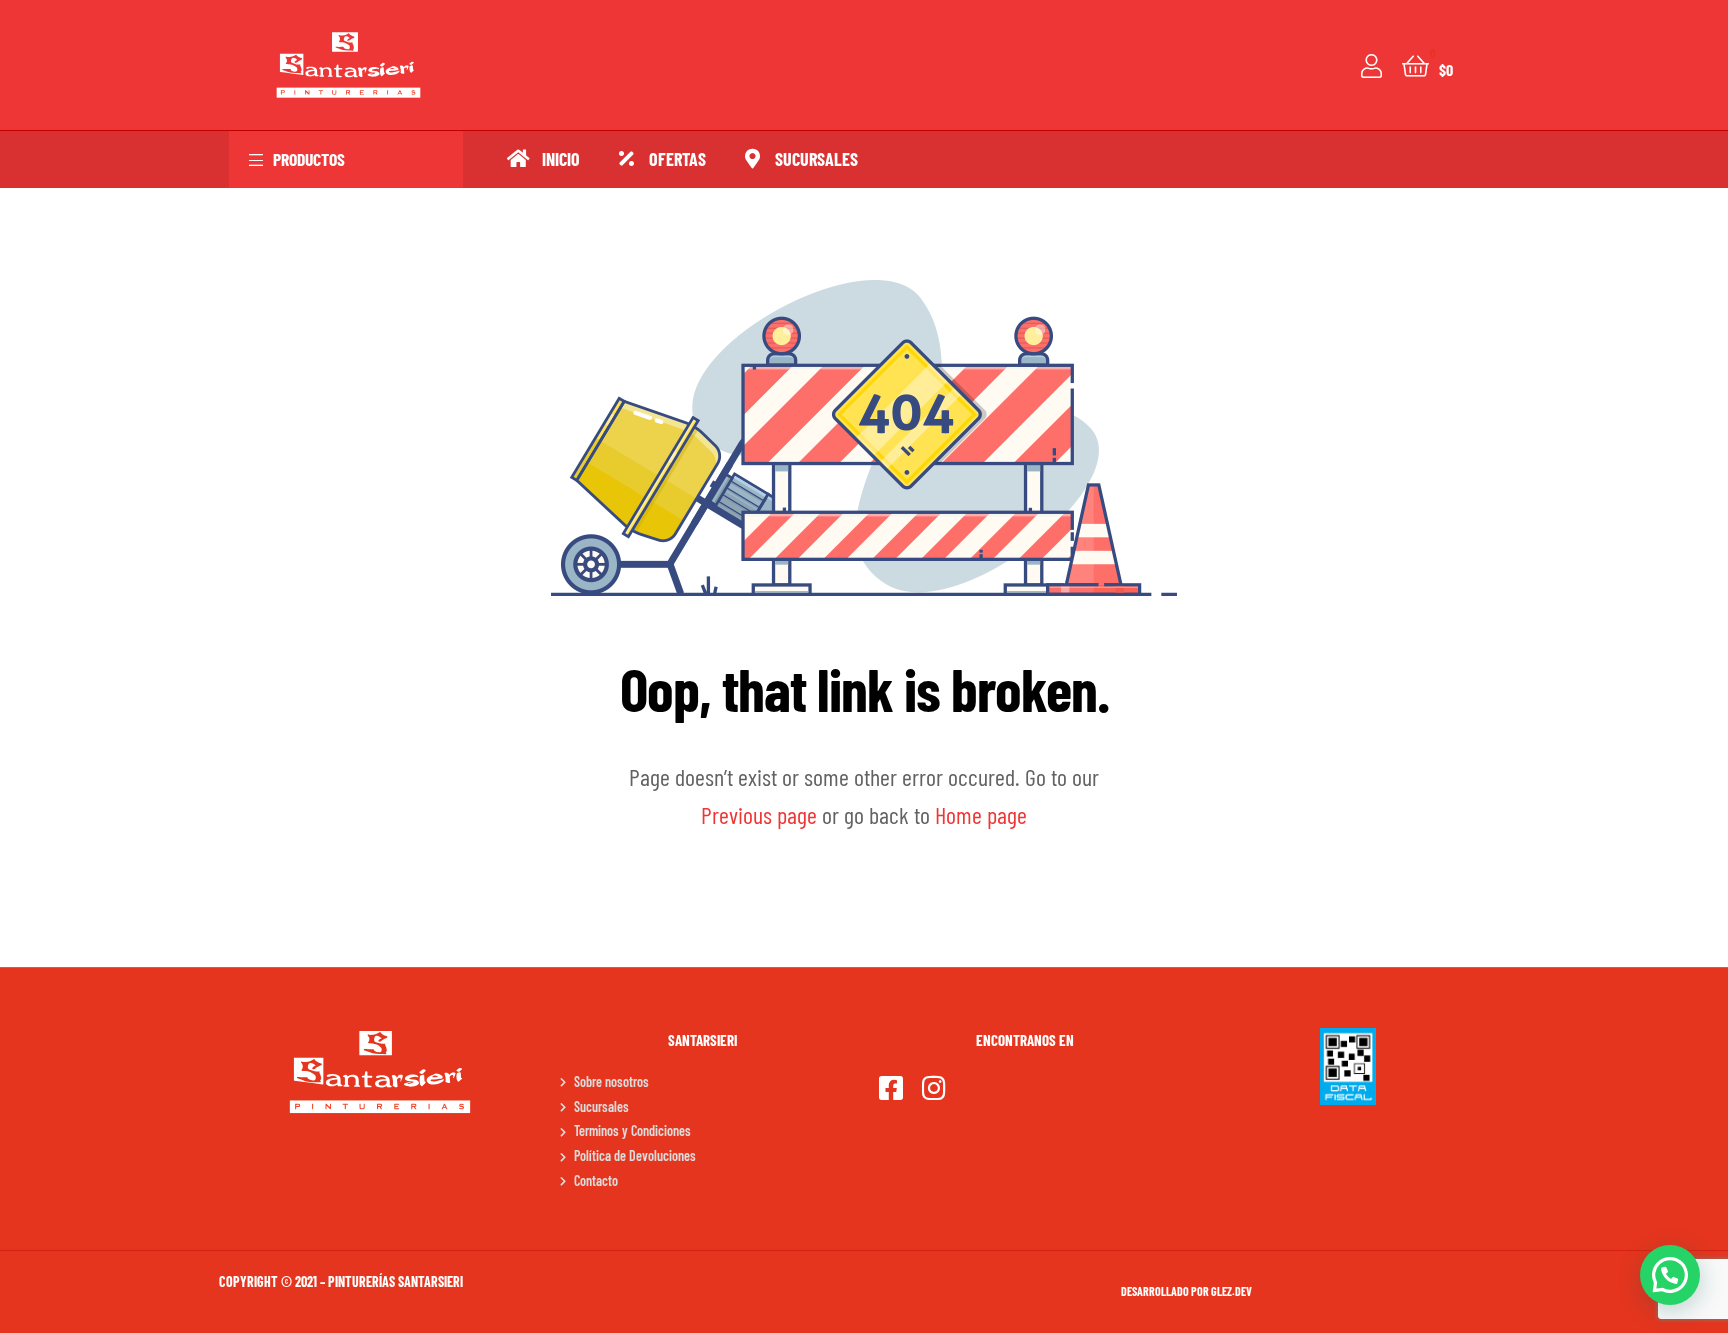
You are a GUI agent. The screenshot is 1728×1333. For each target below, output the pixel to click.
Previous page (759, 814)
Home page (981, 814)
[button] (1670, 1275)
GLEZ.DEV (1231, 1291)
